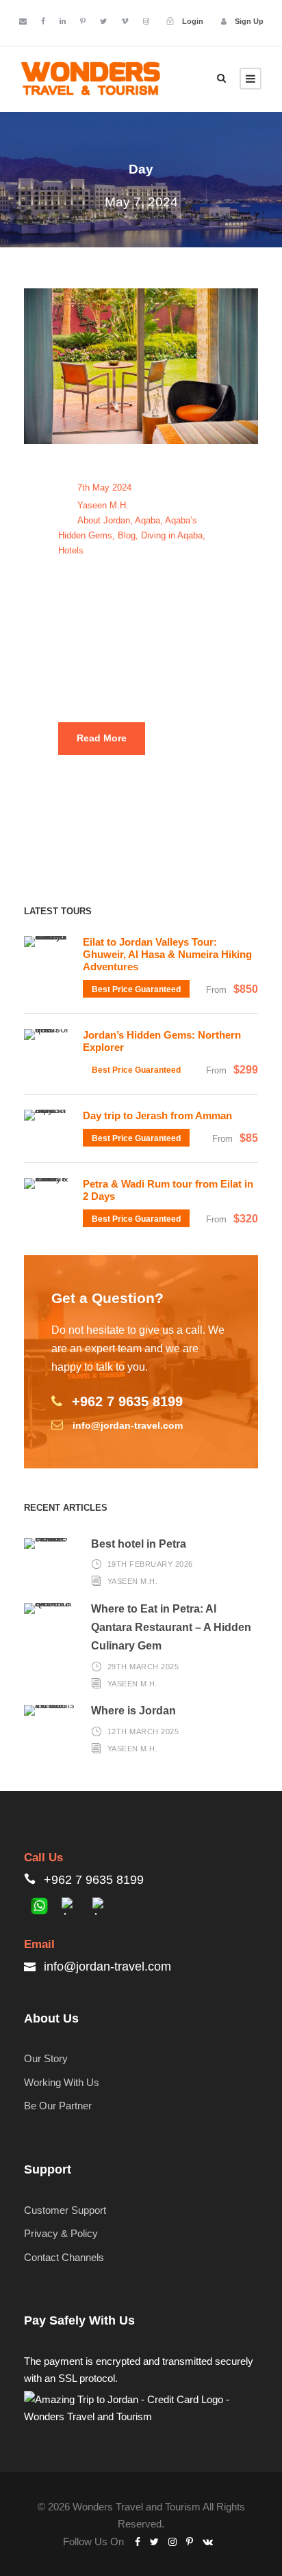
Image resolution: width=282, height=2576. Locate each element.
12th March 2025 (143, 1731)
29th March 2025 (143, 1666)
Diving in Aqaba (172, 535)
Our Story (46, 2058)
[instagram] (146, 21)
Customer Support (65, 2210)
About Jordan (104, 520)
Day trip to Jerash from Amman (157, 1115)
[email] (23, 21)
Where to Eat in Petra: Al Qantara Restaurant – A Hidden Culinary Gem (171, 1627)
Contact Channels (64, 2257)
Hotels (71, 550)
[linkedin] (63, 21)
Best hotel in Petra (139, 1544)
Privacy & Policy (61, 2233)
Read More (102, 738)
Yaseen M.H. (103, 505)
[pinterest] (83, 21)
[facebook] (43, 21)
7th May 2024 (104, 488)
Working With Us (62, 2082)
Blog (127, 535)
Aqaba (148, 520)
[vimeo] (125, 21)
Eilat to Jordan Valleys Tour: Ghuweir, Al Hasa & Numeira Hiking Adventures (167, 954)
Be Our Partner (58, 2106)
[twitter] (103, 21)
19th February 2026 (150, 1564)
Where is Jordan (133, 1711)
